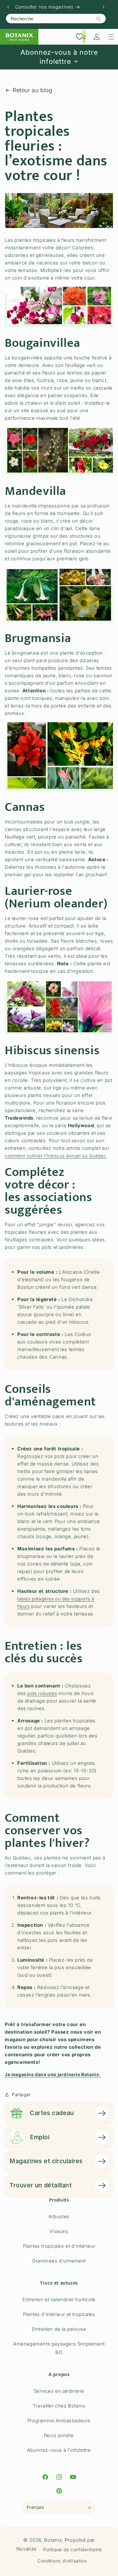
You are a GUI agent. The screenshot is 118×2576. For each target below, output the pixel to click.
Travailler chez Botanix (59, 2406)
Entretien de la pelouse (59, 2329)
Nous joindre (59, 2435)
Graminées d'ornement (59, 2261)
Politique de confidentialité (73, 2549)
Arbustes (59, 2216)
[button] (111, 37)
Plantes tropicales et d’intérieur (59, 2246)
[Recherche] (98, 19)
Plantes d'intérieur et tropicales (59, 2314)
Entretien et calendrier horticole (59, 2299)
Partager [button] (21, 2094)
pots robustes (42, 1693)
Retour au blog (32, 90)
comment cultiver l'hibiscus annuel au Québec (55, 1156)
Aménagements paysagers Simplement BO (59, 2348)
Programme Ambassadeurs (59, 2421)
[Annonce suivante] (104, 7)
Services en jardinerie (59, 2391)
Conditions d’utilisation (62, 2561)
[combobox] (56, 19)
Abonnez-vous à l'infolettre (59, 2450)
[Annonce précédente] (8, 7)
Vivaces (59, 2231)
